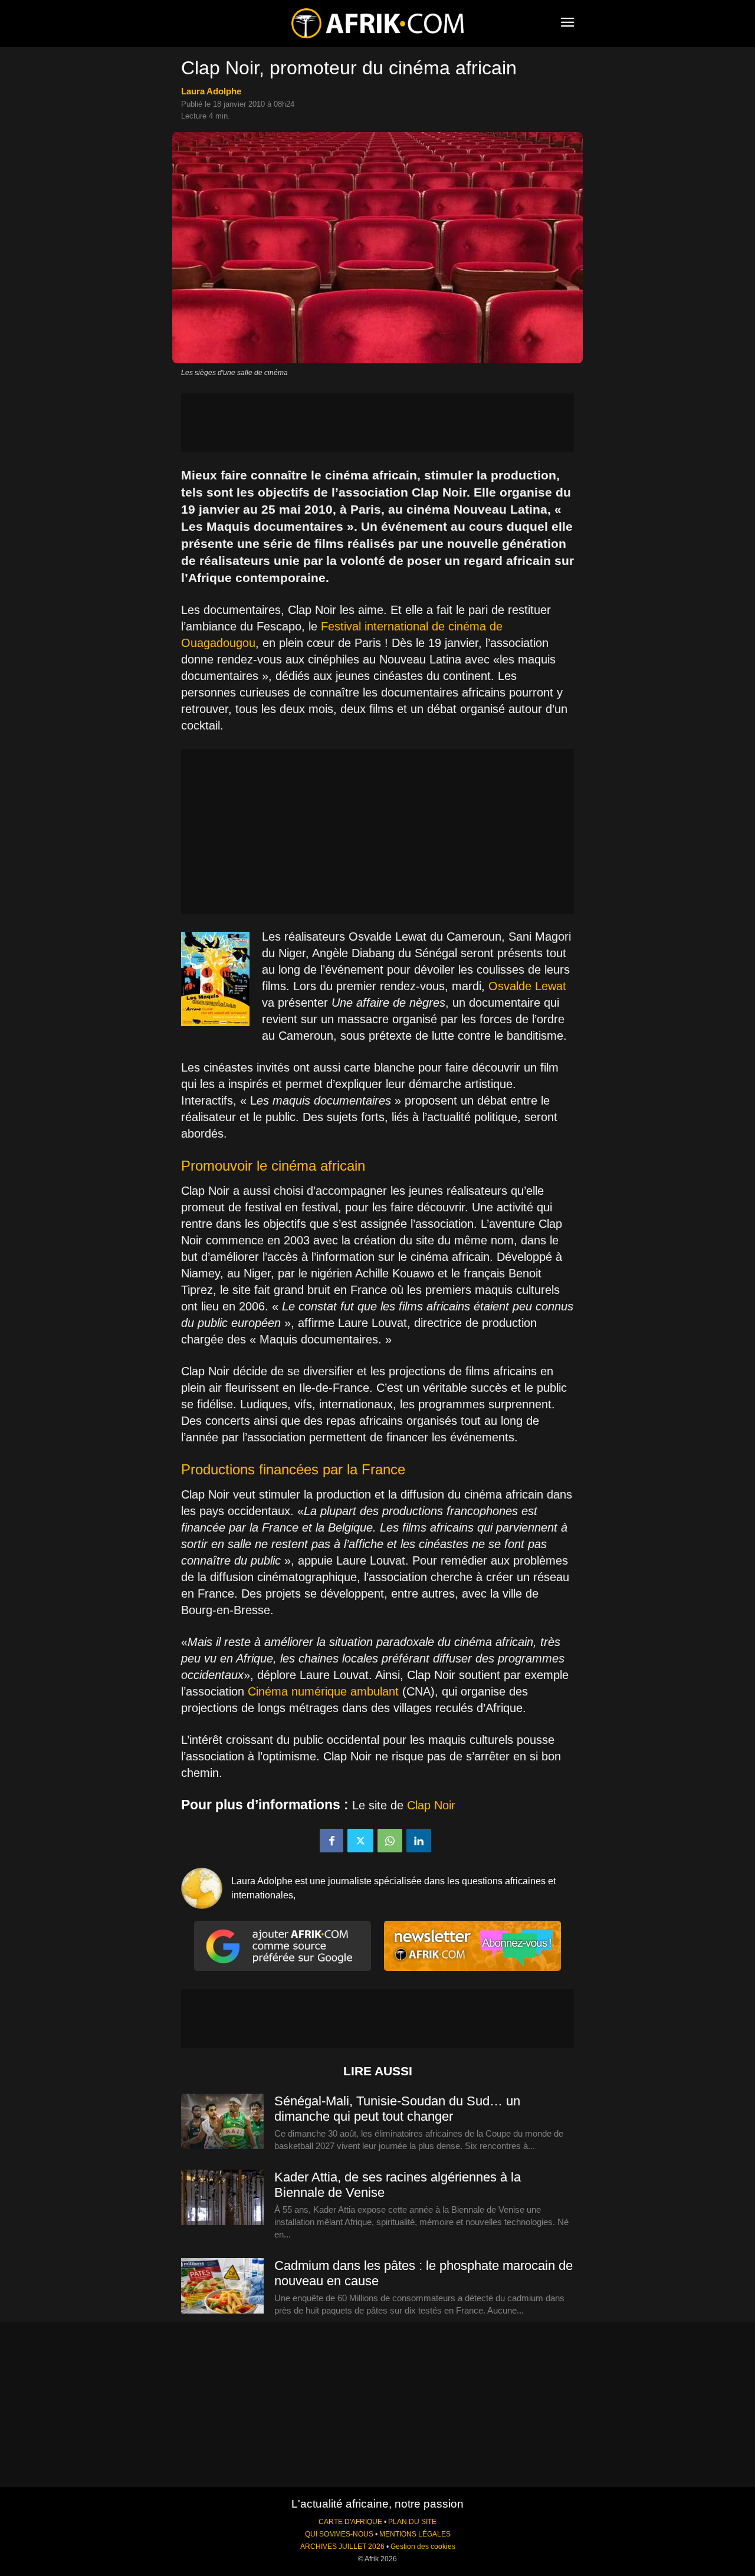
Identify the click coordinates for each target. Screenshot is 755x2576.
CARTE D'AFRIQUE (350, 2522)
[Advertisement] (377, 423)
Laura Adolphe (211, 91)
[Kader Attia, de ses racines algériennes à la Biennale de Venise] (222, 2198)
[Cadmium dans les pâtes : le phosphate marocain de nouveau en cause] (222, 2286)
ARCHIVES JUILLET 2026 (342, 2547)
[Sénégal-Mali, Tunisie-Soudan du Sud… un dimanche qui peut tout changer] (222, 2122)
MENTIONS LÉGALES (415, 2534)
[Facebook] (331, 1841)
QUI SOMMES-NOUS (339, 2534)
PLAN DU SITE (412, 2522)
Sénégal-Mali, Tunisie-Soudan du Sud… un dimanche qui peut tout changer (397, 2109)
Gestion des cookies (423, 2547)
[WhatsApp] (390, 1841)
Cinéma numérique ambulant (323, 1691)
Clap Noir (431, 1805)
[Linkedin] (419, 1841)
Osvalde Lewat (527, 986)
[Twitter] (360, 1841)
